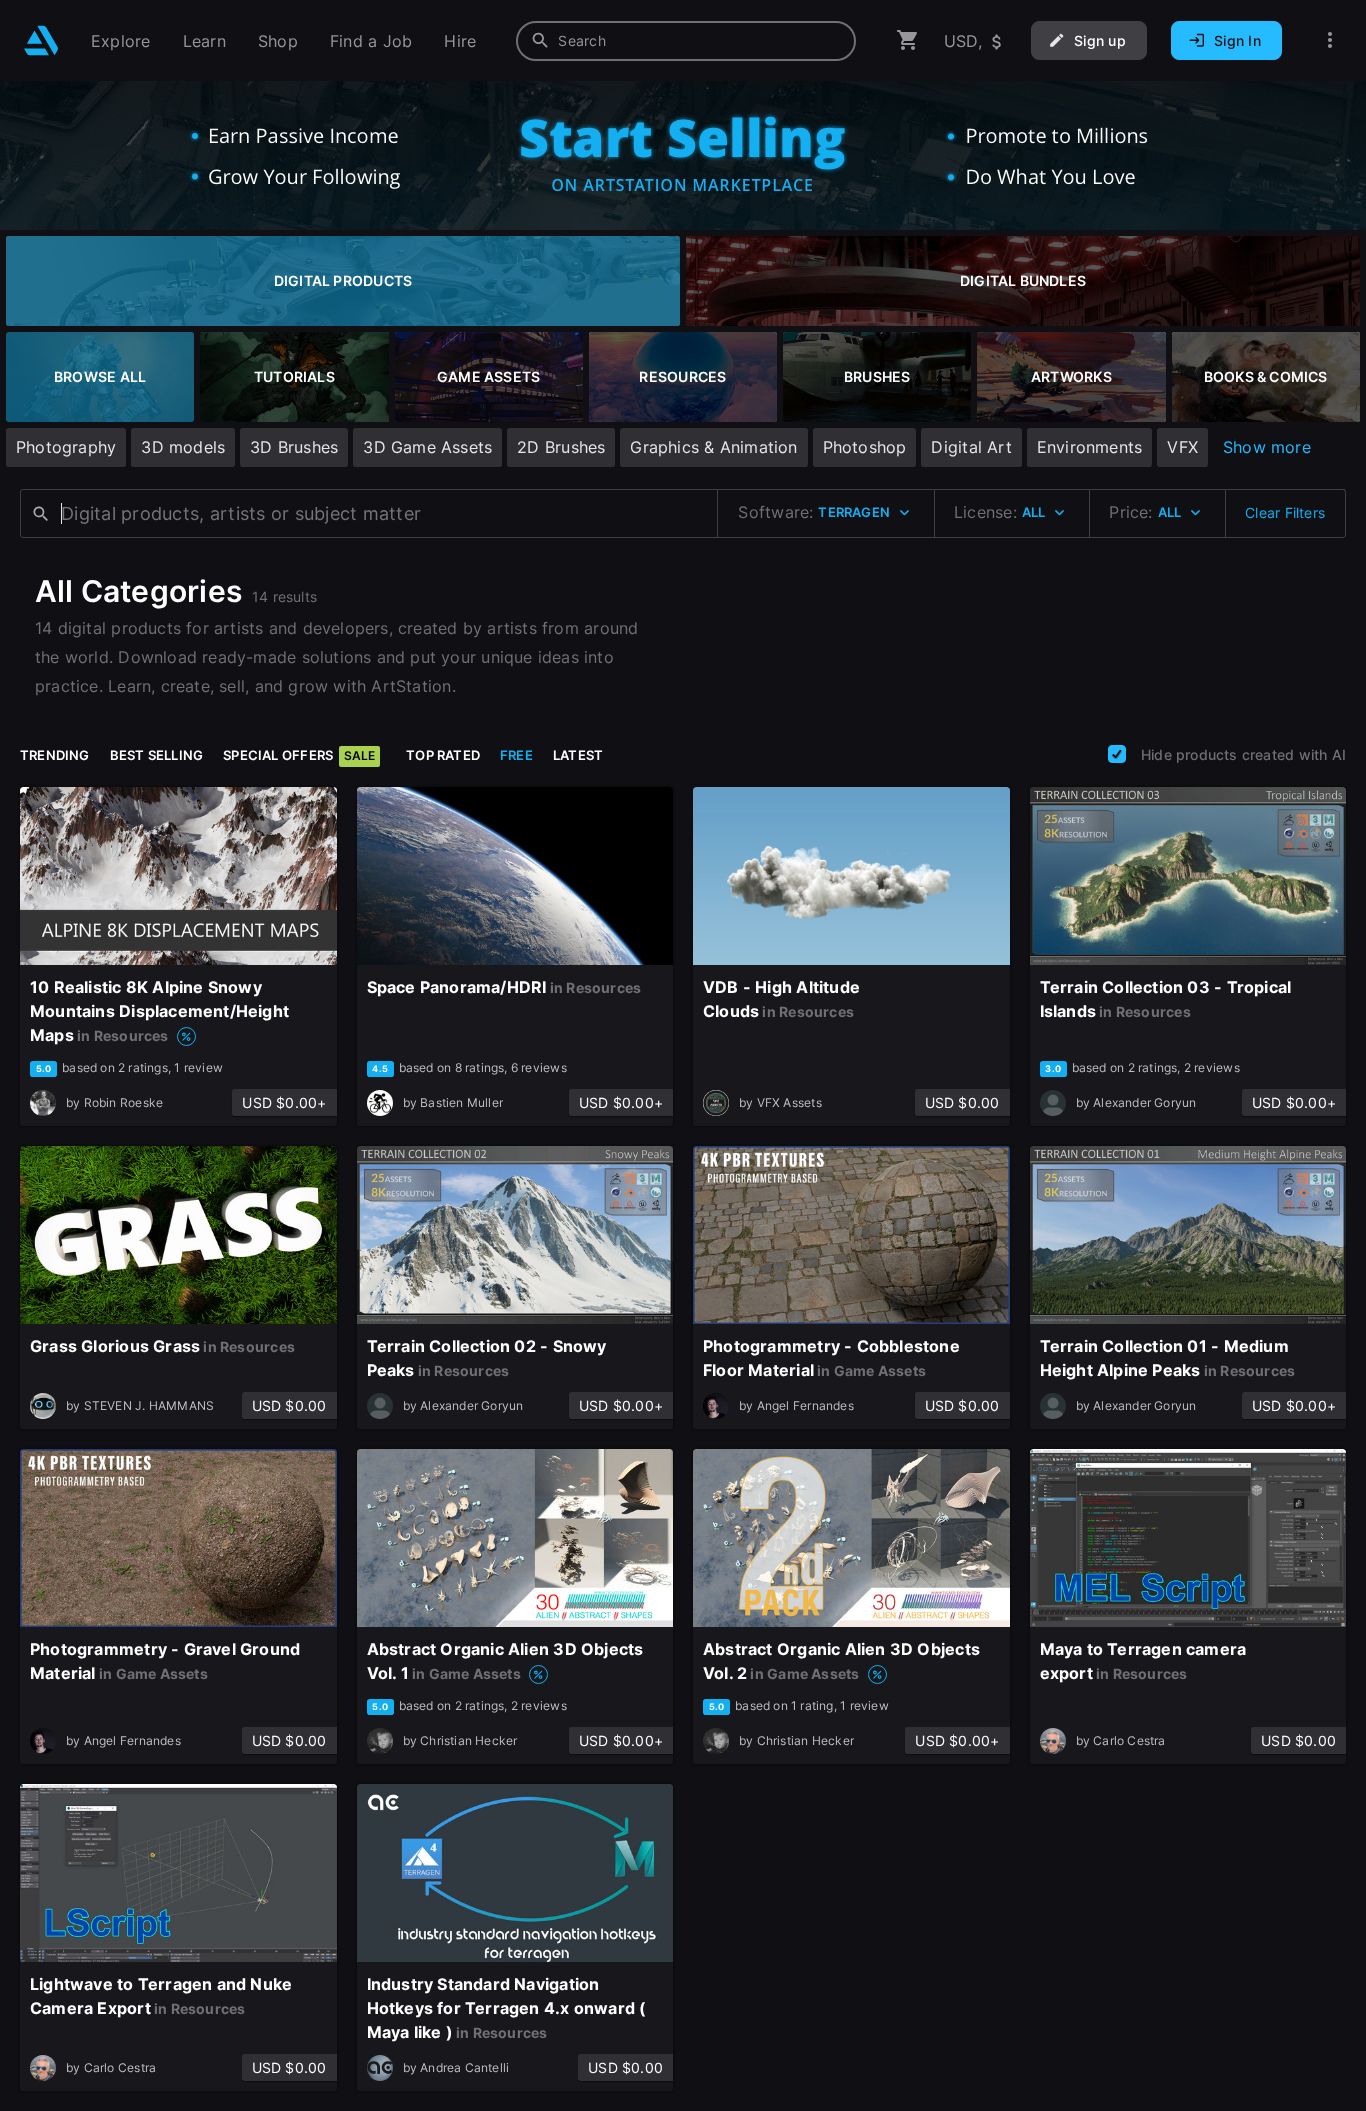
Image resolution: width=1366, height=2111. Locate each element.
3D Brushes (294, 447)
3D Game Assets (427, 447)
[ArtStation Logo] (41, 40)
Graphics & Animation (713, 447)
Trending (55, 755)
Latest (578, 755)
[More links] (1330, 40)
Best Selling (157, 755)
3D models (183, 447)
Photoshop (865, 447)
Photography (66, 447)
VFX (1182, 447)
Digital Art (971, 447)
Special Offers (299, 755)
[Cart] (908, 40)
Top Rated (443, 755)
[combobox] (686, 41)
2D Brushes (561, 447)
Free (516, 755)
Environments (1090, 447)
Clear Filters (1285, 512)
